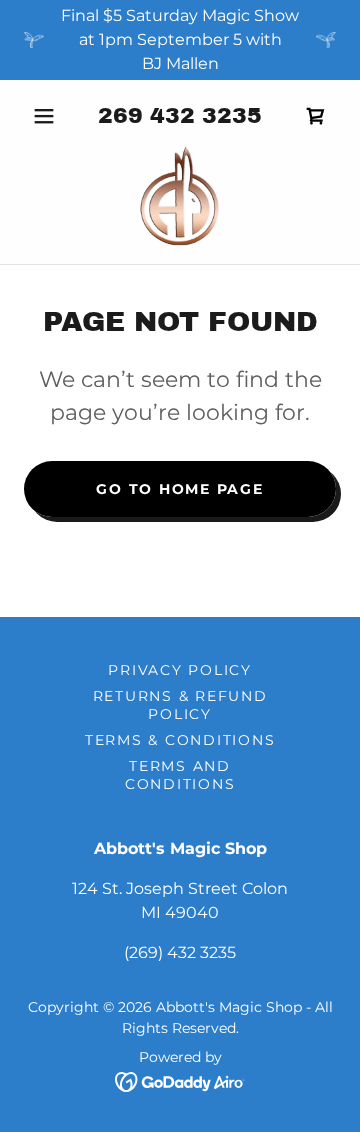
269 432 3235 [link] (180, 116)
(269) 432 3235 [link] (180, 952)
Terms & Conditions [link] (180, 740)
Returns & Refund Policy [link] (180, 705)
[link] (180, 196)
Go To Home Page (179, 489)
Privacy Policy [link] (180, 670)
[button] (47, 116)
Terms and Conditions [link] (180, 775)
